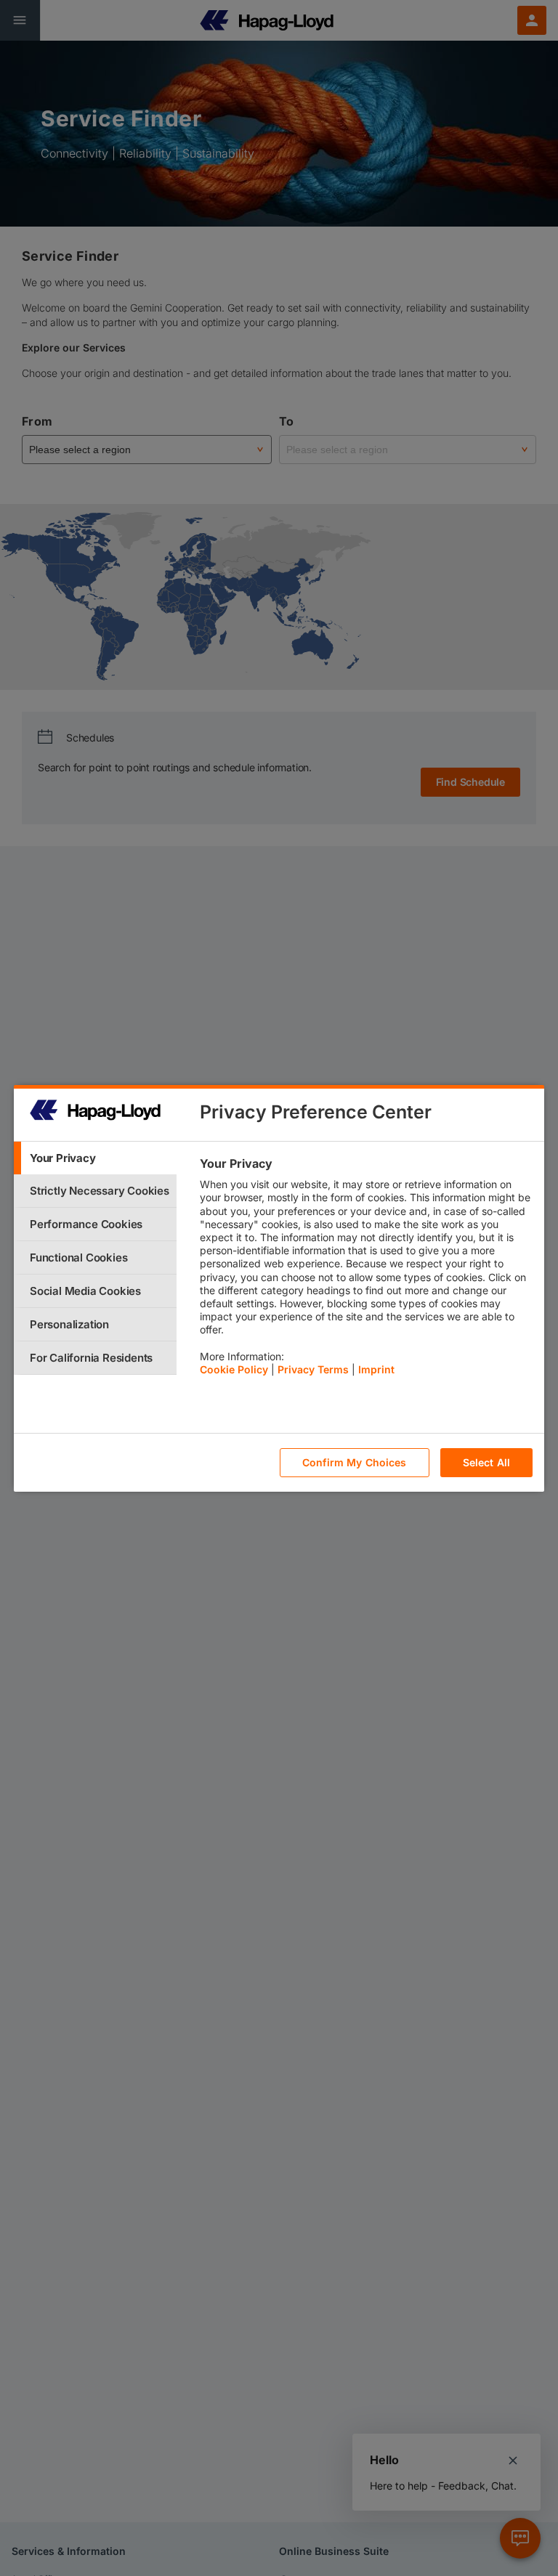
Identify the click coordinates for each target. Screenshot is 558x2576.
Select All (486, 1462)
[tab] (95, 1158)
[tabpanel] (366, 1270)
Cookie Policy (234, 1369)
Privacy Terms (313, 1369)
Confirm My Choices (355, 1462)
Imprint (376, 1369)
